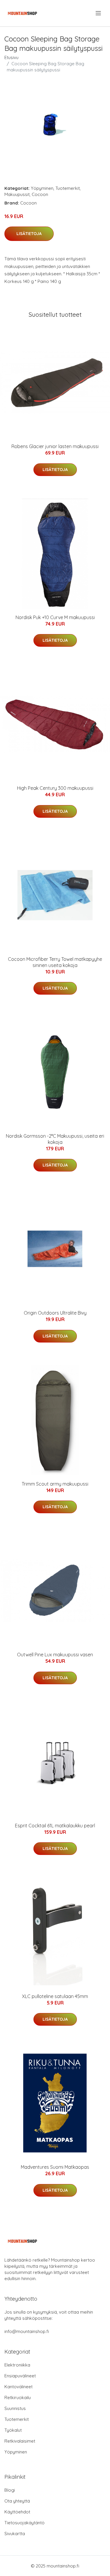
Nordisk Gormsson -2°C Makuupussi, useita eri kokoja (55, 1139)
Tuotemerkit (68, 188)
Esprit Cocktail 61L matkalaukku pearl (55, 1826)
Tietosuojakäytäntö (24, 2523)
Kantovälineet (18, 2387)
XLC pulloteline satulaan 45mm (55, 1996)
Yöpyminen (42, 188)
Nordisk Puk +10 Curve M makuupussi (55, 617)
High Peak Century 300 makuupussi (55, 788)
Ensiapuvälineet (20, 2376)
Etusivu (11, 57)
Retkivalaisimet (20, 2441)
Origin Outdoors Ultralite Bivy (55, 1313)
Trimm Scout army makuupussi (55, 1484)
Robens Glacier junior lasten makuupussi (55, 446)
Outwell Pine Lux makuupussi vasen (55, 1655)
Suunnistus (15, 2408)
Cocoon (40, 194)
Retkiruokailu (18, 2397)
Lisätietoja (29, 234)
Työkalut (13, 2430)
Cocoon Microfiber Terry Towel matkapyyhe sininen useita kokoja (55, 962)
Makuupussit (17, 194)
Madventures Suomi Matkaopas (55, 2167)
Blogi (10, 2490)
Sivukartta (15, 2534)
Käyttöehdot (17, 2512)
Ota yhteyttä (17, 2501)
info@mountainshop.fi (27, 2331)
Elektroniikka (17, 2365)
